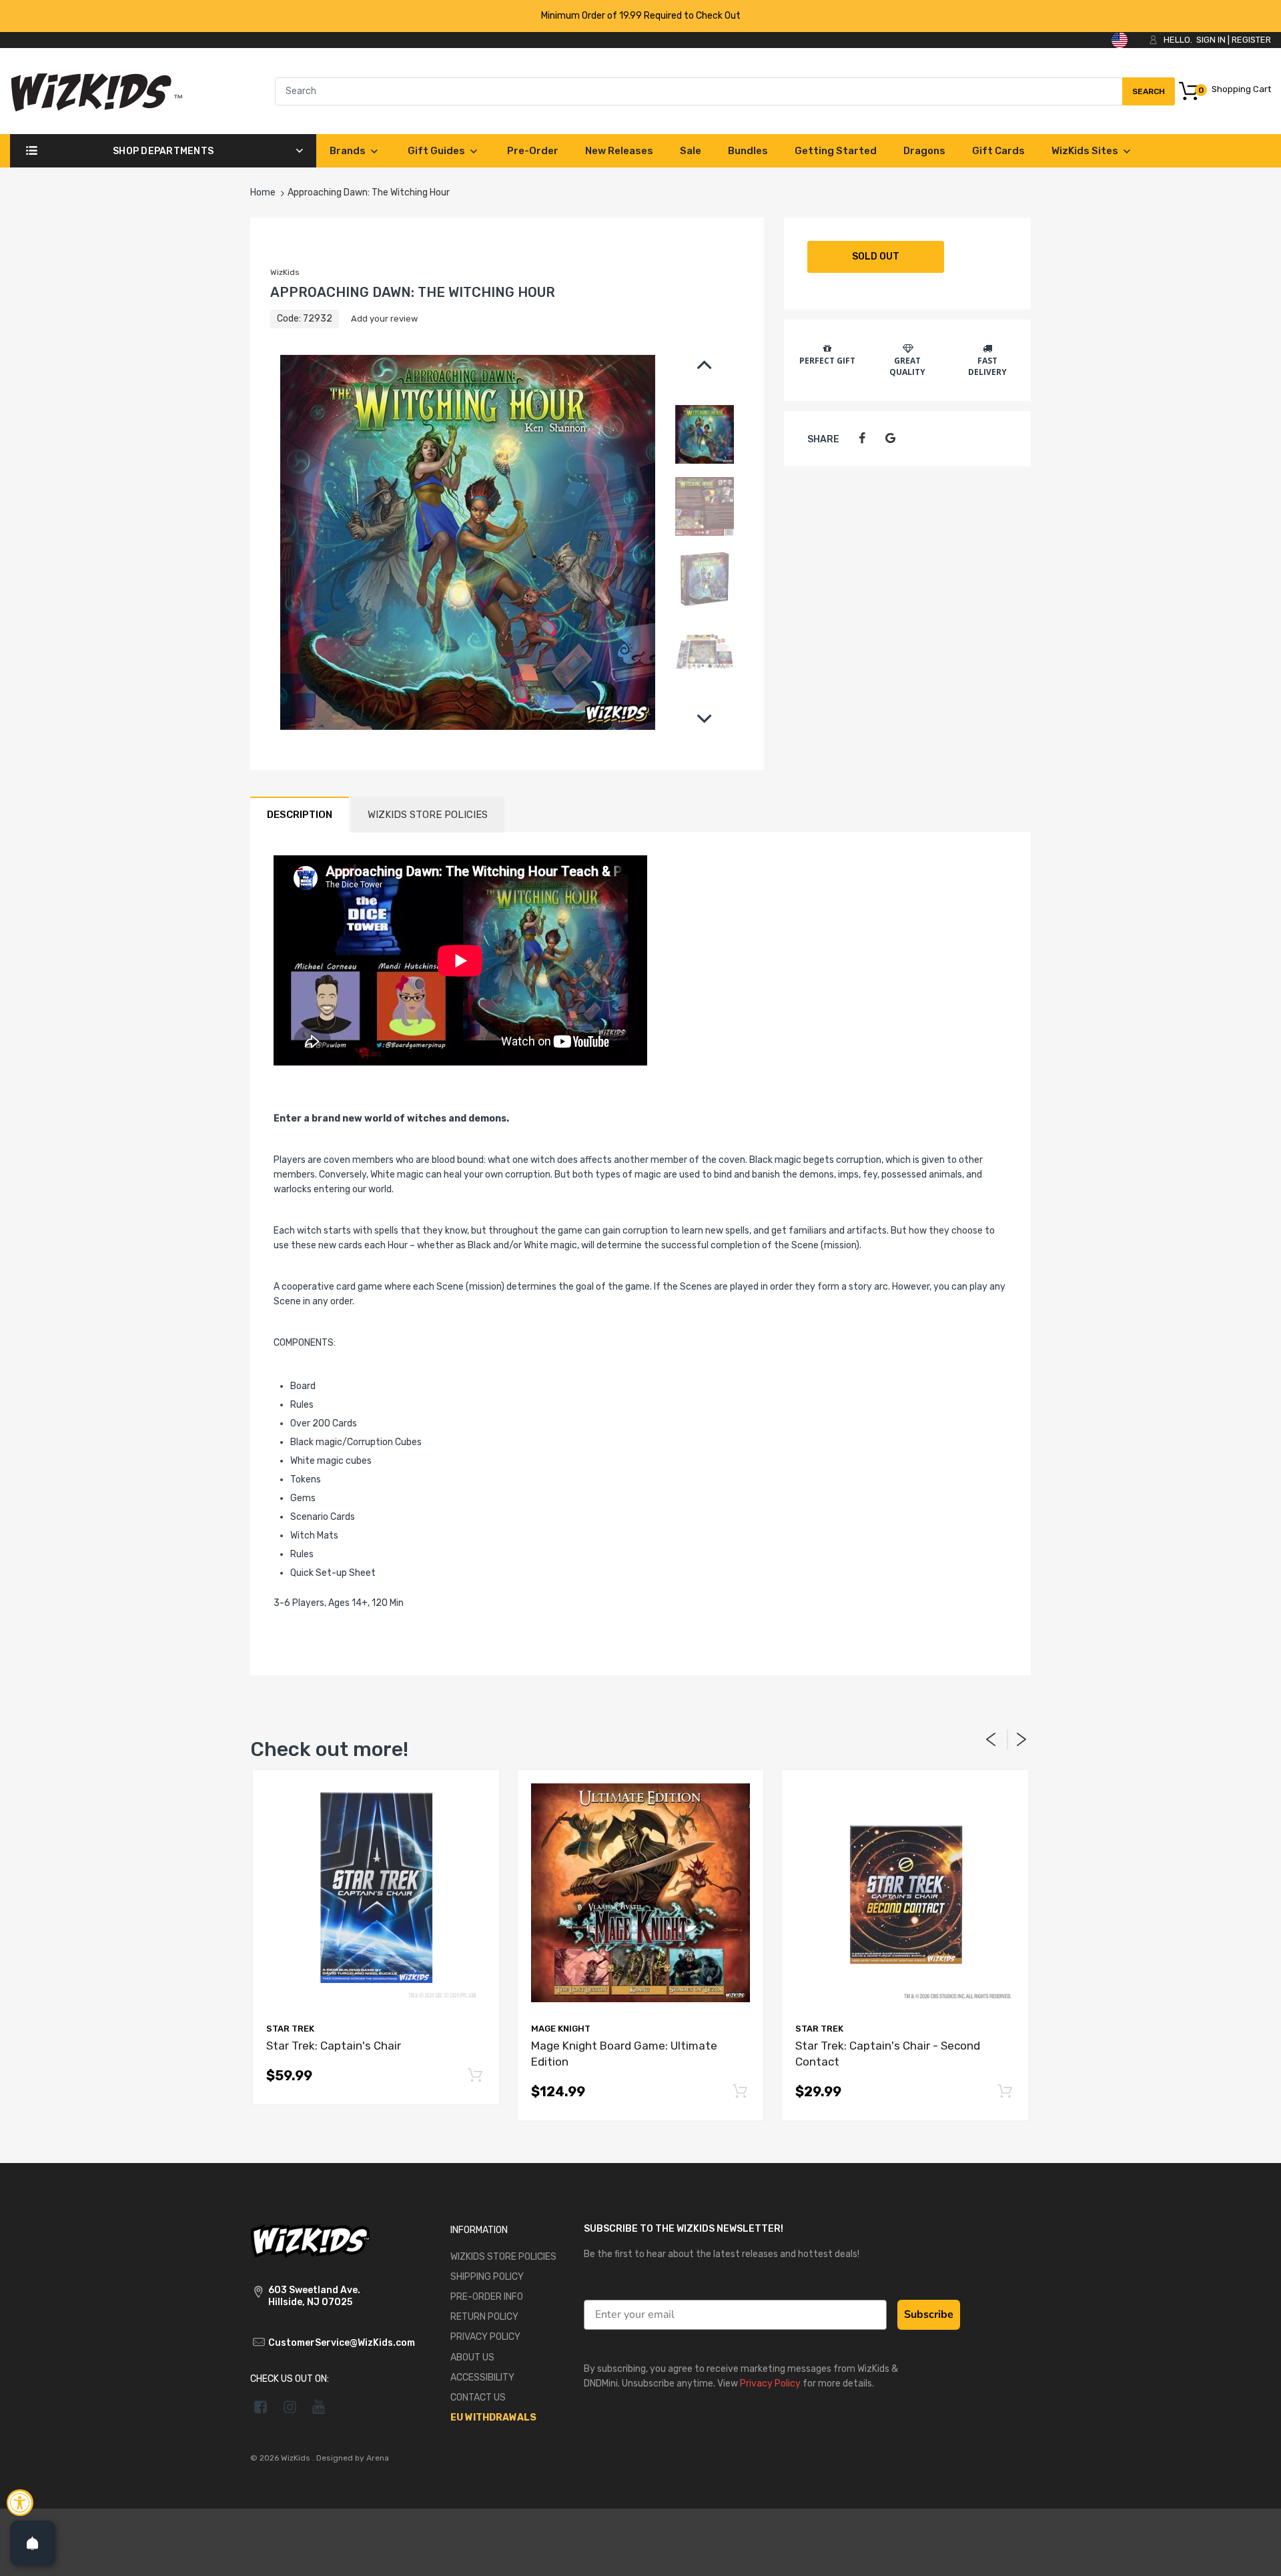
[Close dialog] (884, 1153)
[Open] (33, 2543)
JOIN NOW (771, 1357)
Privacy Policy (855, 1402)
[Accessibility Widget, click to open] (20, 2503)
